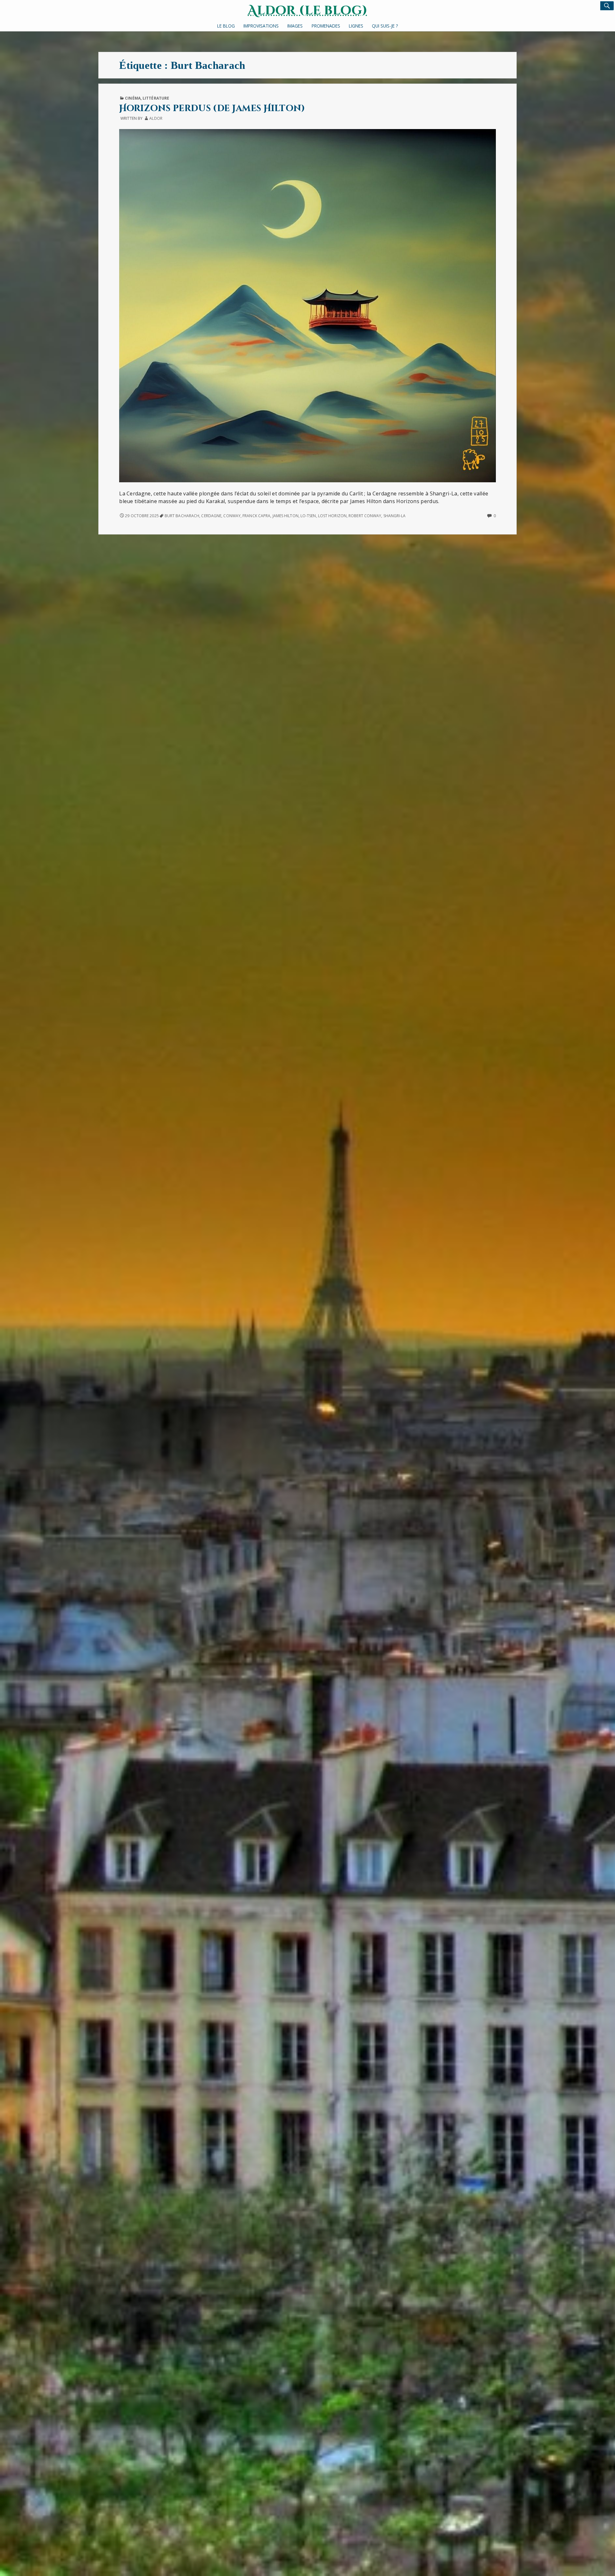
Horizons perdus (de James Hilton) (212, 108)
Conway (232, 516)
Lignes (356, 26)
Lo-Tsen (308, 516)
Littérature (156, 98)
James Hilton (286, 516)
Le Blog (226, 26)
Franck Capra (256, 516)
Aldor (156, 118)
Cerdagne (211, 516)
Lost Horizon (332, 516)
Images (295, 26)
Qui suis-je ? (385, 26)
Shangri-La (395, 516)
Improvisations (261, 26)
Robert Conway (365, 516)
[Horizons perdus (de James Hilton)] (307, 305)
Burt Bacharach (182, 516)
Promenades (326, 26)
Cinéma (133, 98)
